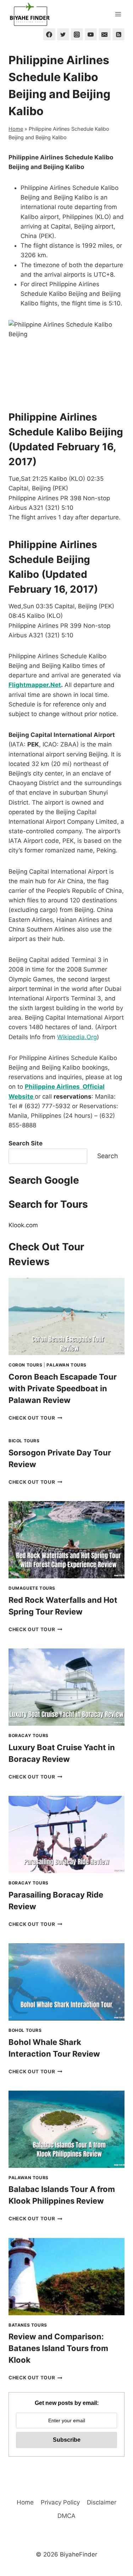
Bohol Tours (25, 2030)
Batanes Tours (28, 2325)
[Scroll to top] (115, 2532)
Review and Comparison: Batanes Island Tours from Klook (58, 2348)
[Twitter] (63, 34)
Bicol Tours (24, 1441)
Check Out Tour (35, 1418)
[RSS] (118, 34)
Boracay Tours (29, 1735)
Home (16, 129)
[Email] (105, 34)
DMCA (66, 2516)
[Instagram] (77, 34)
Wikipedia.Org (77, 1037)
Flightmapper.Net (35, 685)
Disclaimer (102, 2502)
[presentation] (66, 1317)
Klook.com (23, 1225)
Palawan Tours (66, 1365)
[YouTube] (91, 34)
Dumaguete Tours (32, 1588)
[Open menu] (118, 14)
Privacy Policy (60, 2502)
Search (108, 1156)
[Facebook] (49, 34)
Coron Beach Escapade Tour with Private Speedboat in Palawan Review (63, 1388)
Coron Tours (26, 1365)
